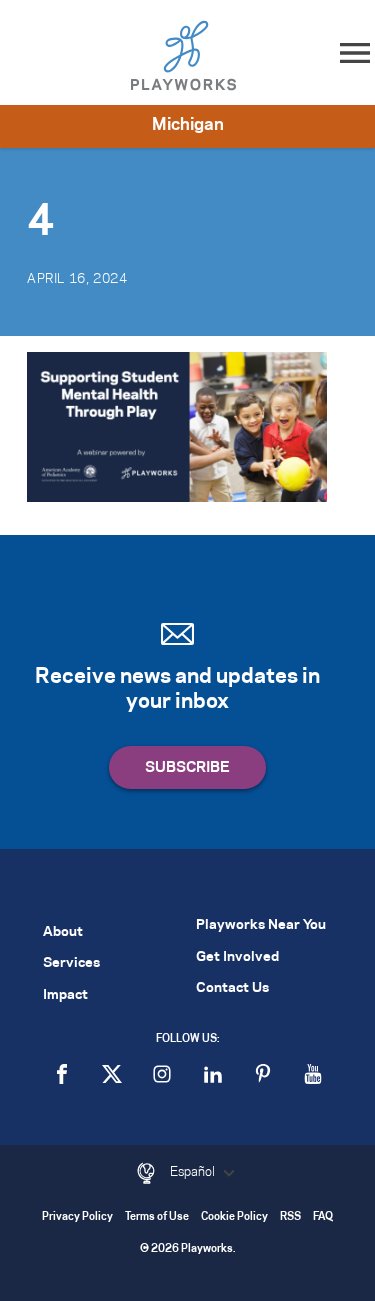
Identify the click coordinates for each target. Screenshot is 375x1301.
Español (194, 1172)
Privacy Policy (77, 1217)
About (63, 932)
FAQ (323, 1217)
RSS (290, 1217)
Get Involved (237, 957)
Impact (65, 995)
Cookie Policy (234, 1217)
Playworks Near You (261, 925)
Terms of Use (157, 1217)
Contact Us (232, 988)
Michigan (188, 125)
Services (71, 963)
